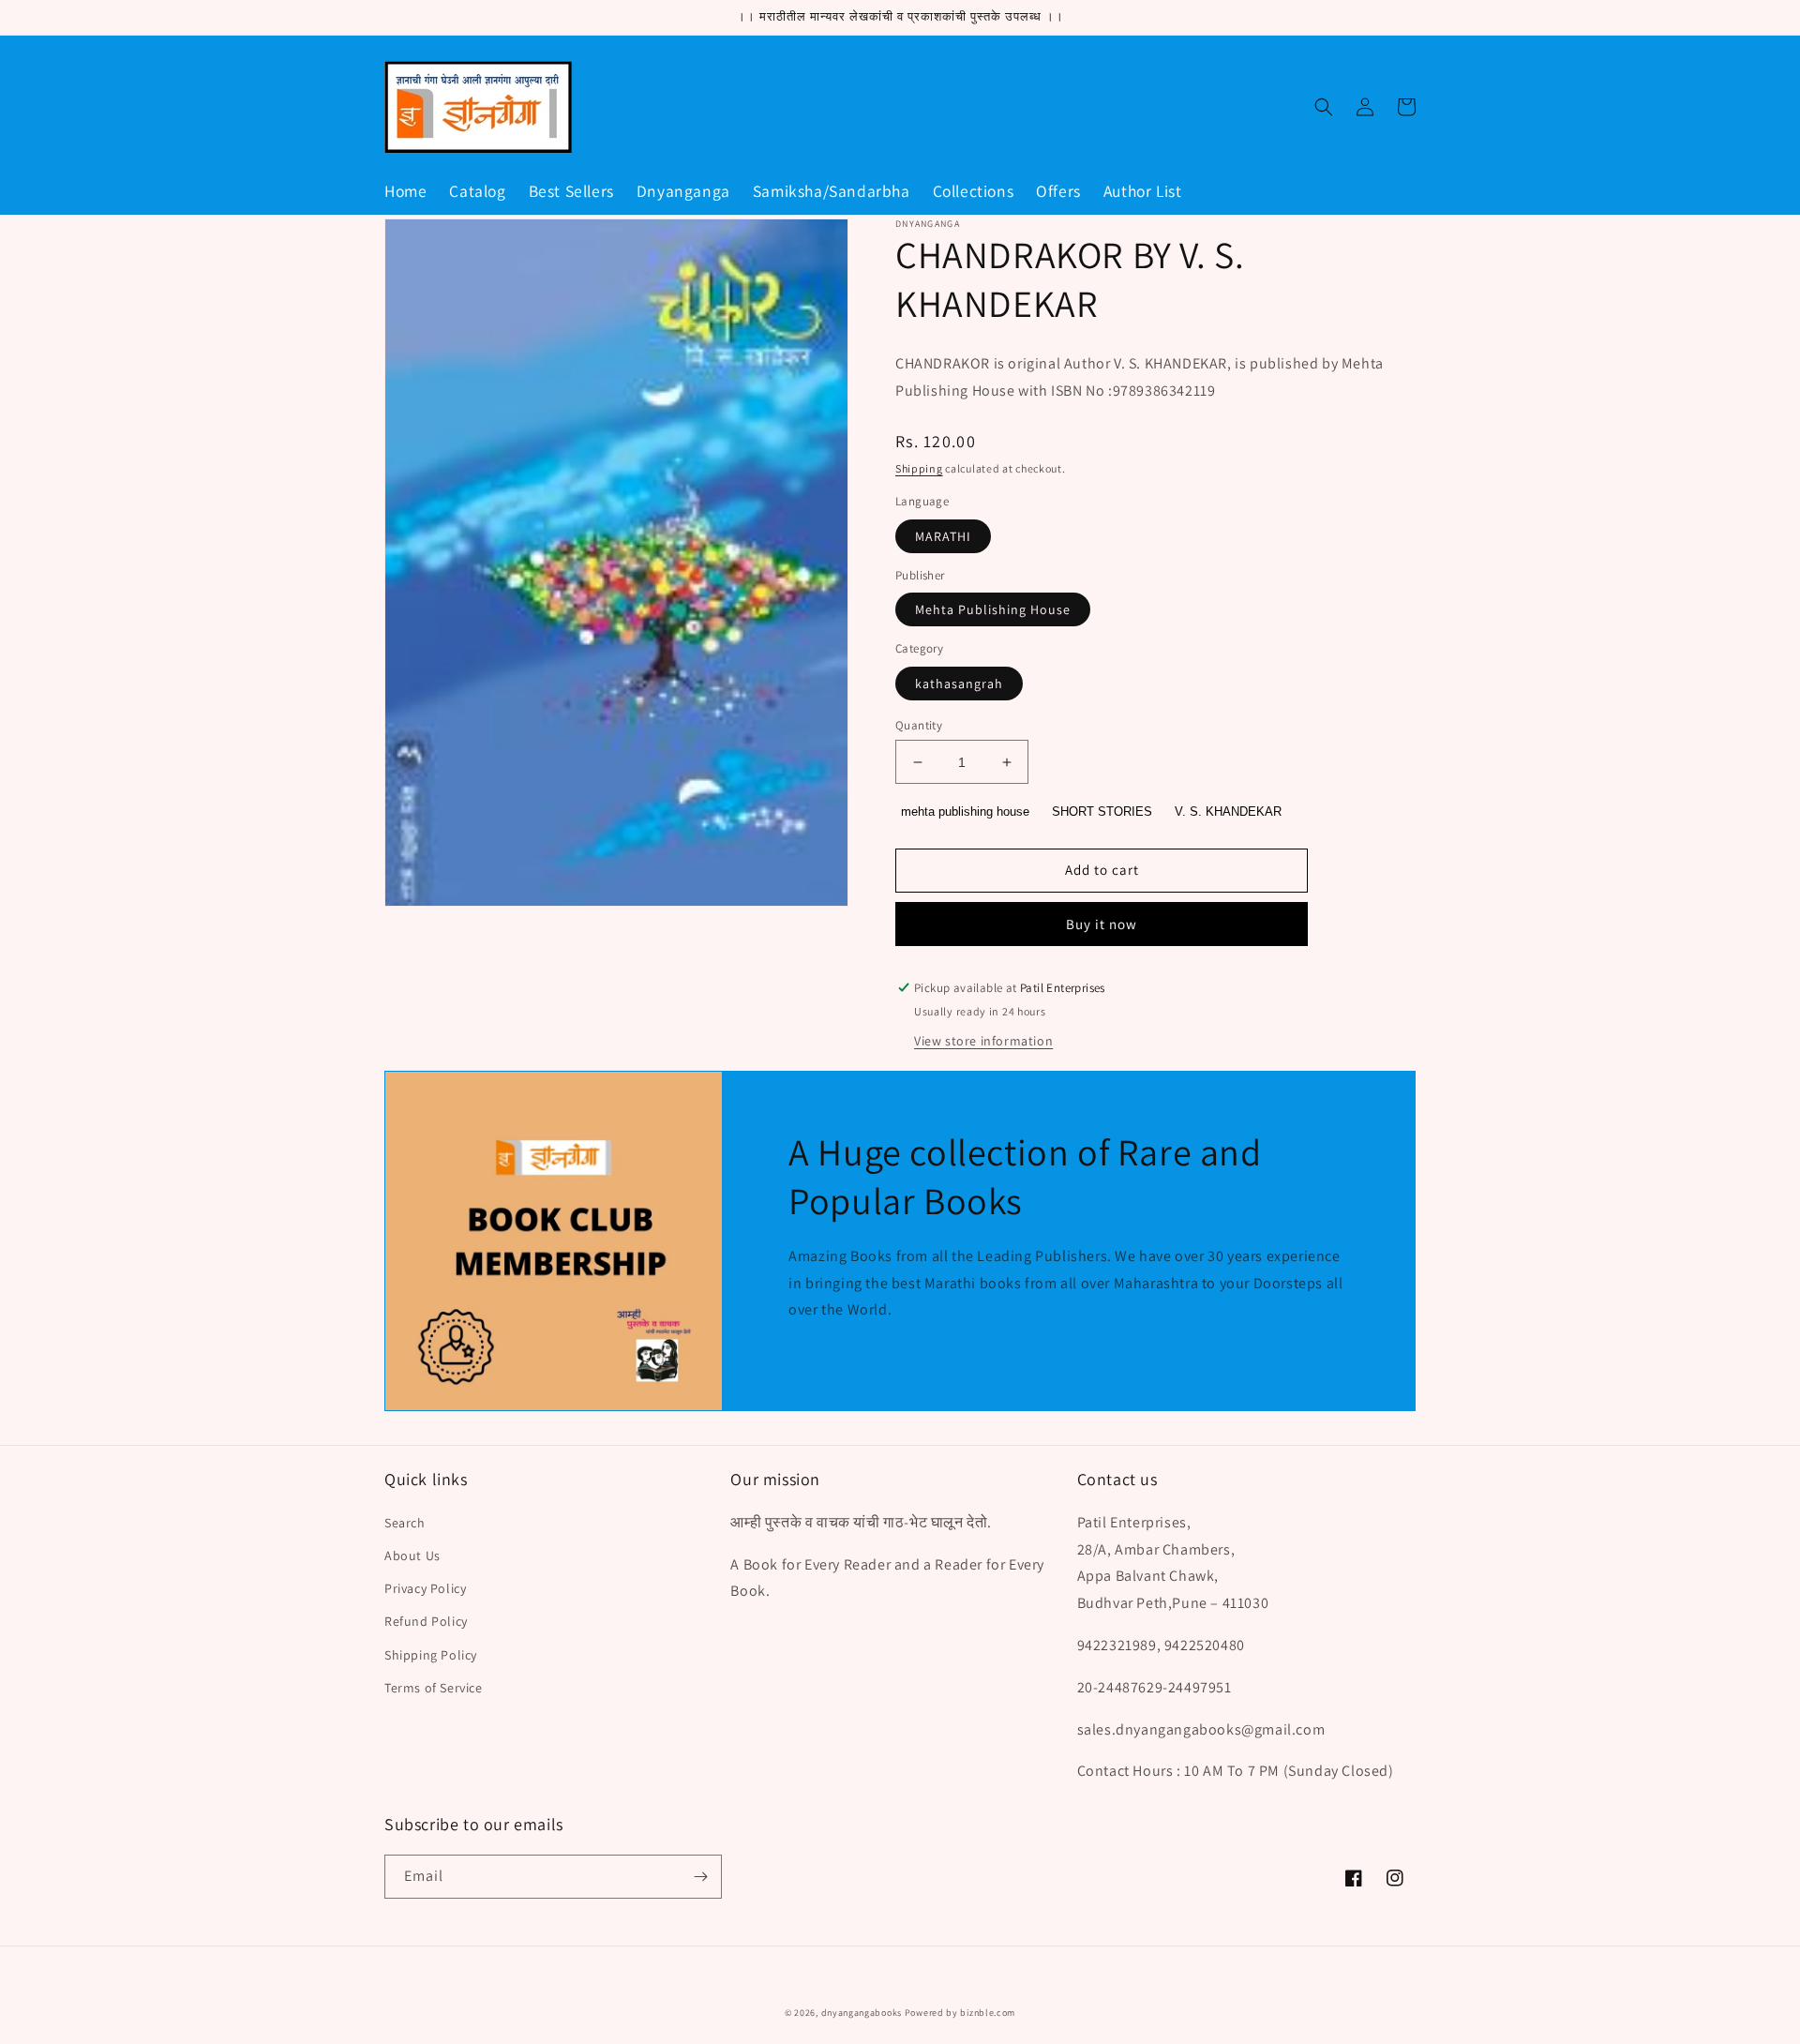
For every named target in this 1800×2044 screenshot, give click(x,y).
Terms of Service (434, 1688)
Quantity (919, 725)
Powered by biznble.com (960, 2013)
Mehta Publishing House (993, 609)
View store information (983, 1041)
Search (405, 1523)
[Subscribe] (700, 1877)
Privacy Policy (425, 1588)
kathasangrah (959, 684)
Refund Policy (426, 1621)
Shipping (919, 468)
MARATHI (943, 536)
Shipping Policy (431, 1655)
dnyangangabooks (862, 2013)
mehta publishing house (965, 812)
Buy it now (1102, 924)
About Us (412, 1556)
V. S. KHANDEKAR (1228, 812)
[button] (1324, 107)
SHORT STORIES (1102, 812)
